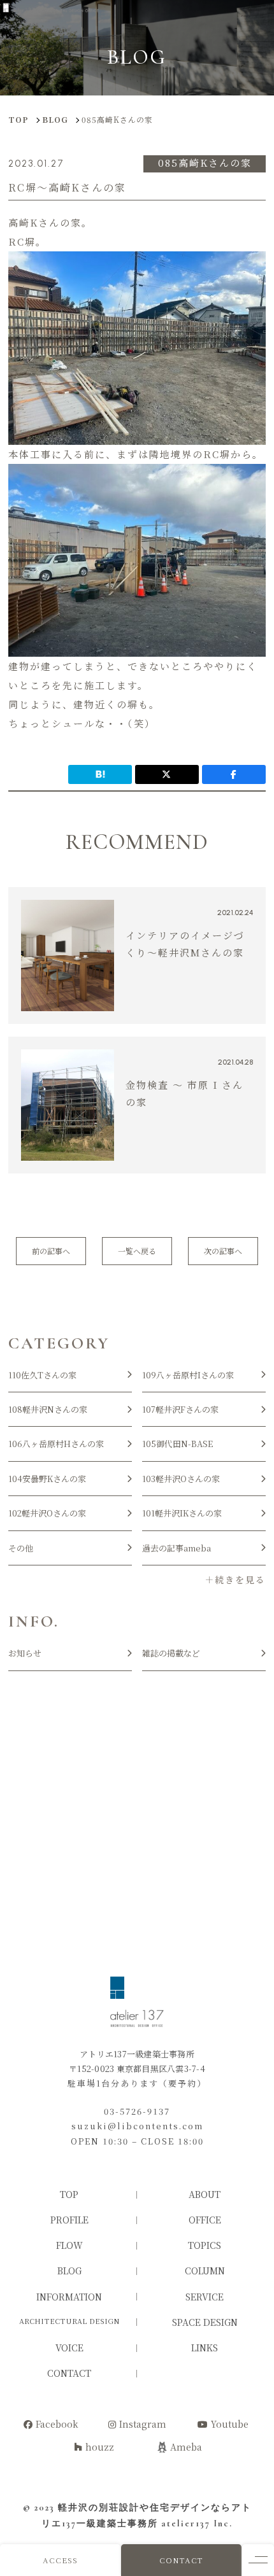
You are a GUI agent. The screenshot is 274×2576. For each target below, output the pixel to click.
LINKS (205, 2348)
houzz (100, 2447)
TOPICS (205, 2245)
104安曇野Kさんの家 (47, 1479)
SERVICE (205, 2297)
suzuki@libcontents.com (137, 2126)
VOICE (69, 2348)
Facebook (57, 2424)
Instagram (143, 2424)
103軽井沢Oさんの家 (181, 1479)
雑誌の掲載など (171, 1653)
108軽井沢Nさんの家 (48, 1409)
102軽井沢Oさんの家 (47, 1513)
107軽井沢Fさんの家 (180, 1409)
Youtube (230, 2424)
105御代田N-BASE (177, 1444)
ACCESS (60, 2560)
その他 (21, 1548)
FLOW (69, 2245)
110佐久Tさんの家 (42, 1375)
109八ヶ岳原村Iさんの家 (188, 1375)
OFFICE (205, 2220)
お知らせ (25, 1653)
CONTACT (181, 2560)
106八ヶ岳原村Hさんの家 (56, 1444)
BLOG (69, 2271)
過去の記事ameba (177, 1548)
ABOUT (205, 2194)
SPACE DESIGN (205, 2322)
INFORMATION (69, 2297)
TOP (69, 2194)
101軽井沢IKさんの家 (182, 1513)
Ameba (186, 2447)
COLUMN (205, 2271)
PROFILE (69, 2220)
